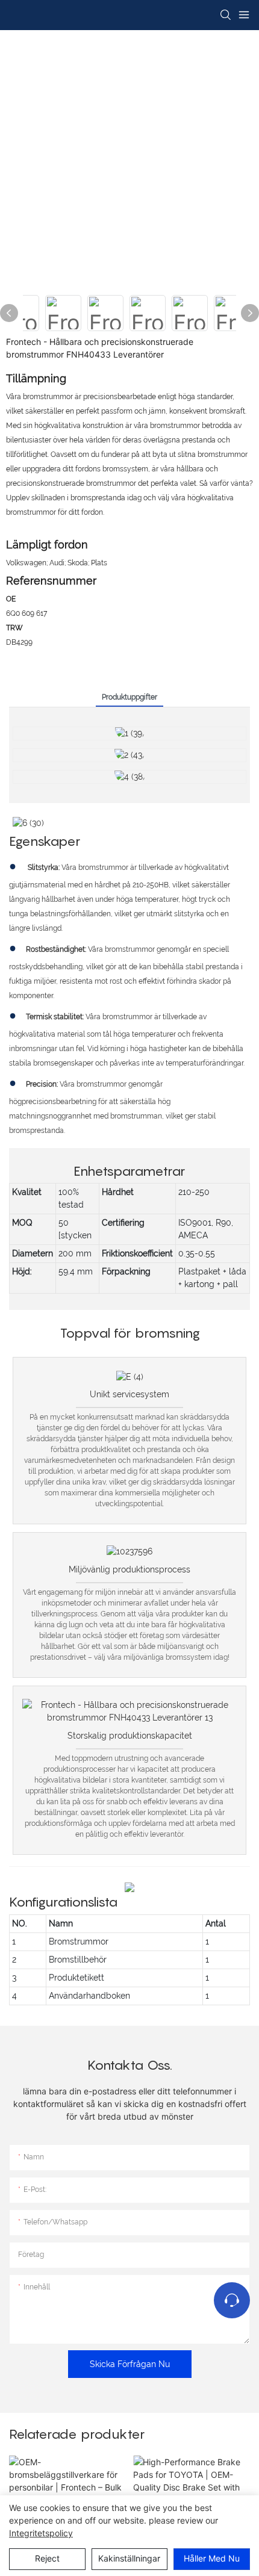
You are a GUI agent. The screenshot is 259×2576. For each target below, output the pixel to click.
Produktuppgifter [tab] (129, 697)
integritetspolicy (41, 2533)
